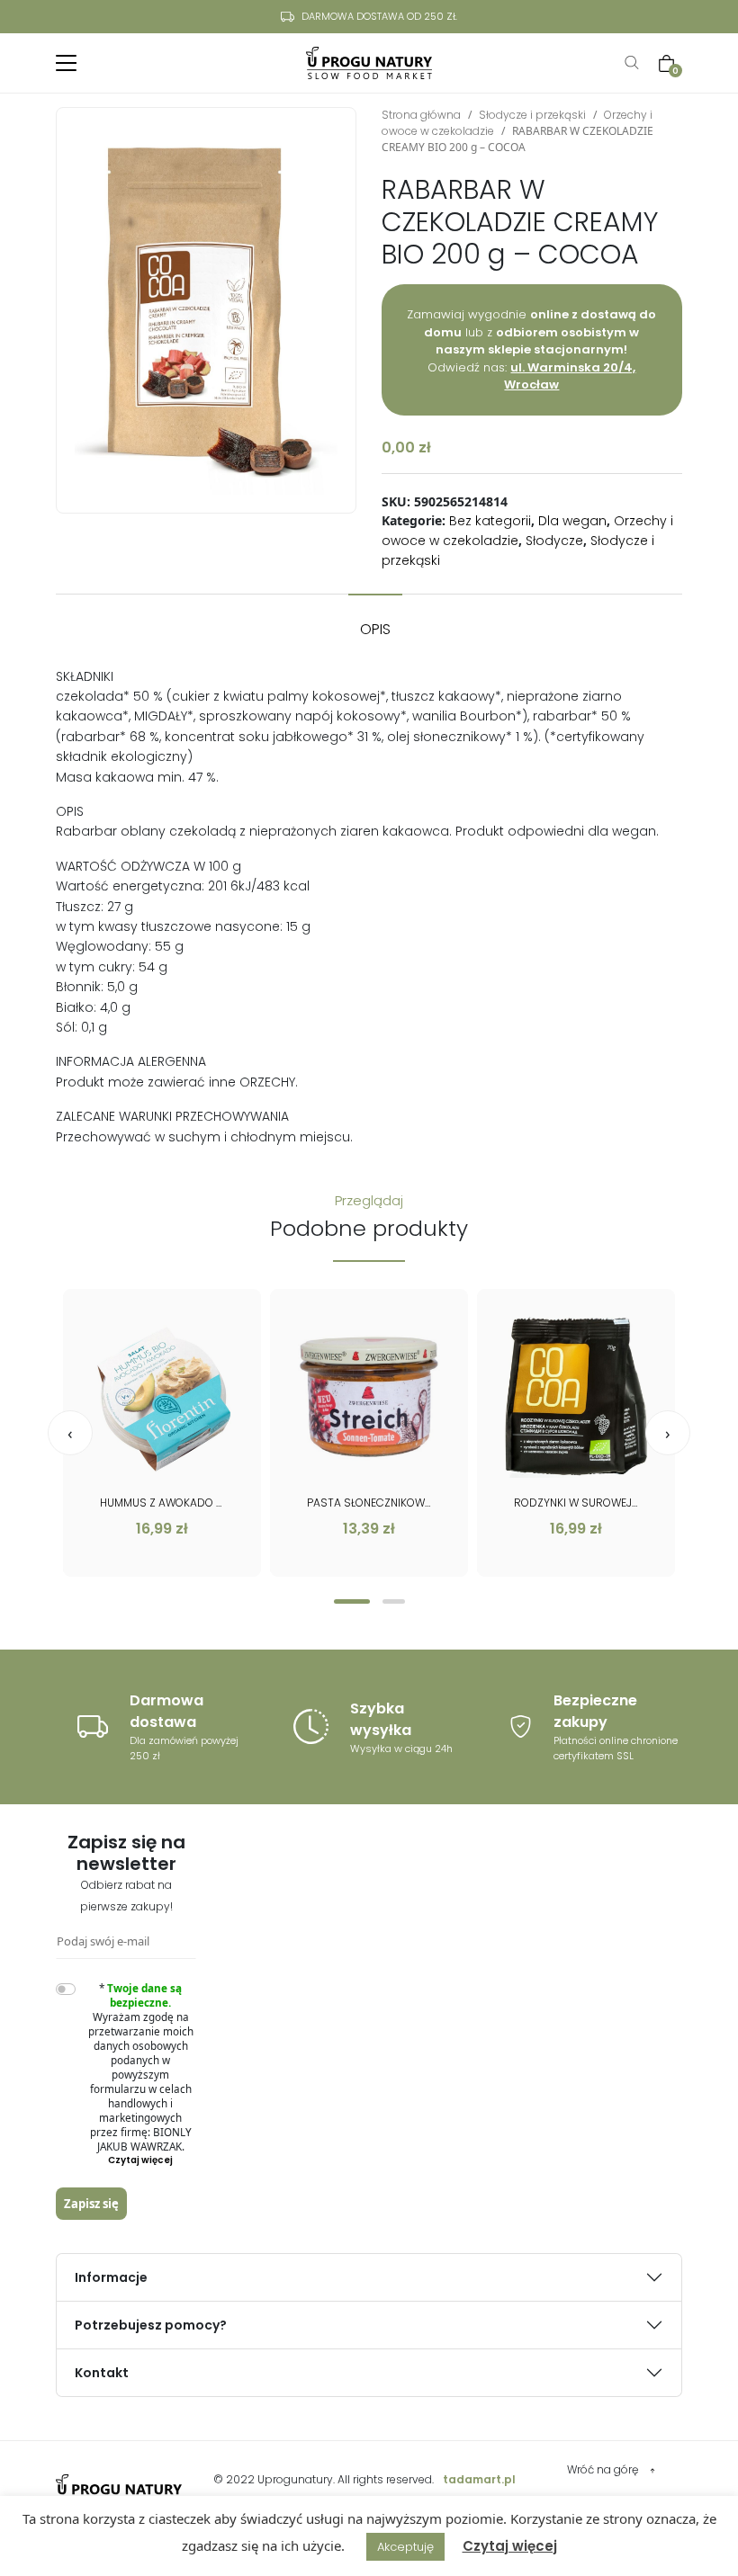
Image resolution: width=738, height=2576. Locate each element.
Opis (375, 629)
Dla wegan (572, 521)
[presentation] (70, 1433)
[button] (352, 1601)
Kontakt (102, 2373)
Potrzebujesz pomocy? (151, 2325)
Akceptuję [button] (405, 2547)
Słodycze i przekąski (532, 115)
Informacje (111, 2277)
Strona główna (421, 115)
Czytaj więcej (510, 2546)
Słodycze (554, 541)
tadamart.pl (479, 2479)
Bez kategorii (490, 521)
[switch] (66, 1989)
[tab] (375, 621)
